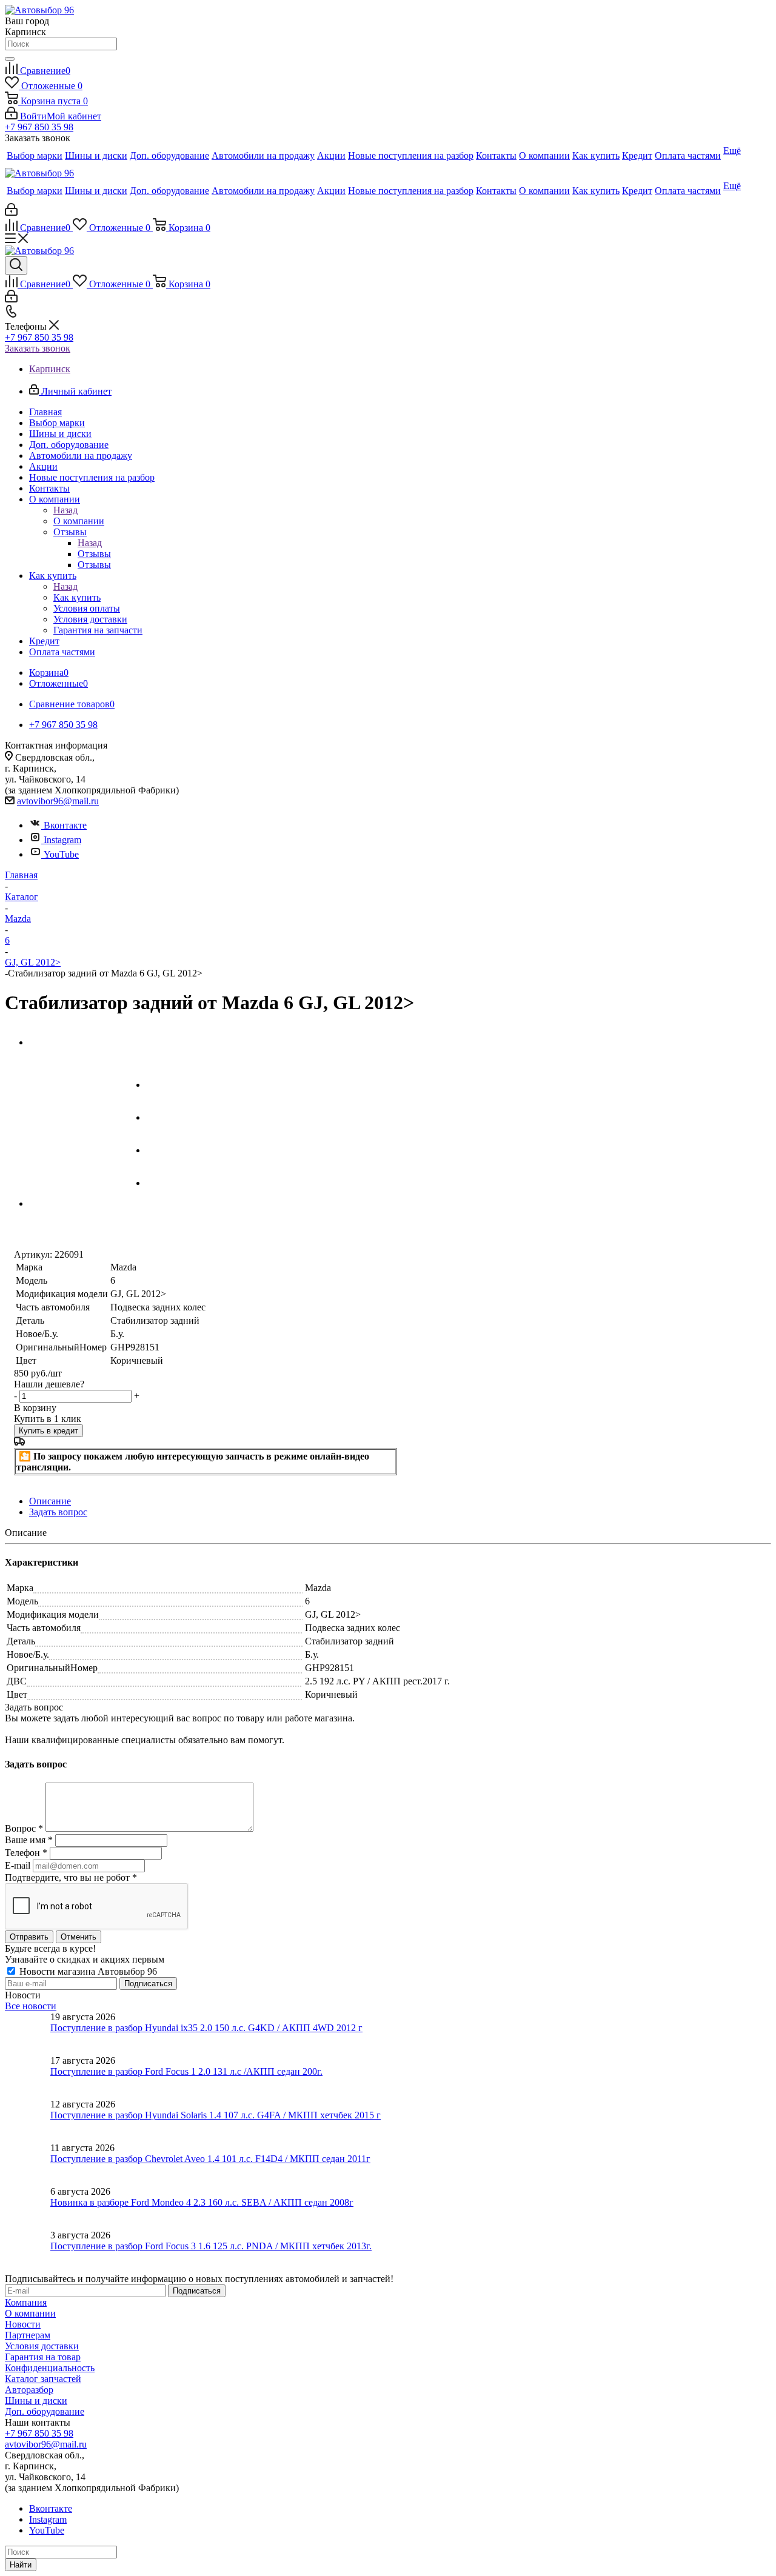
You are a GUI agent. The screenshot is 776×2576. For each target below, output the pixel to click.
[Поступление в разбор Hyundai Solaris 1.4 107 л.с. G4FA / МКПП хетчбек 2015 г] (28, 2121)
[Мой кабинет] (11, 212)
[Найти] (10, 59)
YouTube (61, 854)
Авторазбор (29, 2390)
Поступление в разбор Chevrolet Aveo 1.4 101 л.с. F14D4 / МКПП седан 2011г (210, 2159)
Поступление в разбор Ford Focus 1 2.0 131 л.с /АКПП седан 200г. (186, 2071)
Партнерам (28, 2335)
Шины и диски (36, 2401)
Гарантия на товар (43, 2357)
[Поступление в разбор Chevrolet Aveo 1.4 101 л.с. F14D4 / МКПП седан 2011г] (28, 2164)
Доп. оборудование (45, 2411)
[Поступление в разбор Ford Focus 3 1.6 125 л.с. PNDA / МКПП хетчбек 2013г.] (28, 2252)
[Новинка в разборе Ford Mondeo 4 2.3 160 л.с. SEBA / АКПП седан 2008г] (28, 2208)
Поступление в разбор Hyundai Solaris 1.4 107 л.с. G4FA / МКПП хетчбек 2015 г (216, 2115)
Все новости (31, 2006)
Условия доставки (42, 2346)
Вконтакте (65, 825)
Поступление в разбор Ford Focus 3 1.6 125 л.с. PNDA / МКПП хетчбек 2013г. (211, 2246)
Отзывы (94, 554)
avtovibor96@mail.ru (58, 801)
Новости (23, 2324)
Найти (21, 2565)
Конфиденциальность (50, 2368)
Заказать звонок (38, 348)
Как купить (77, 597)
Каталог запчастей (43, 2379)
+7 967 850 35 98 (39, 127)
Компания (26, 2302)
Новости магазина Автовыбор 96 (87, 1971)
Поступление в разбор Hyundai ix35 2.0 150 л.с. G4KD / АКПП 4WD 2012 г (206, 2028)
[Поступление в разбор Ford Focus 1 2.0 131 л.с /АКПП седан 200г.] (28, 2077)
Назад (65, 510)
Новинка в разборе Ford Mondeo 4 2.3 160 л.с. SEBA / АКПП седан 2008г (202, 2202)
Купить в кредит (48, 1431)
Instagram (62, 840)
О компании (79, 521)
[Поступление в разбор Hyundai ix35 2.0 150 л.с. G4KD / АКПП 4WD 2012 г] (28, 2034)
